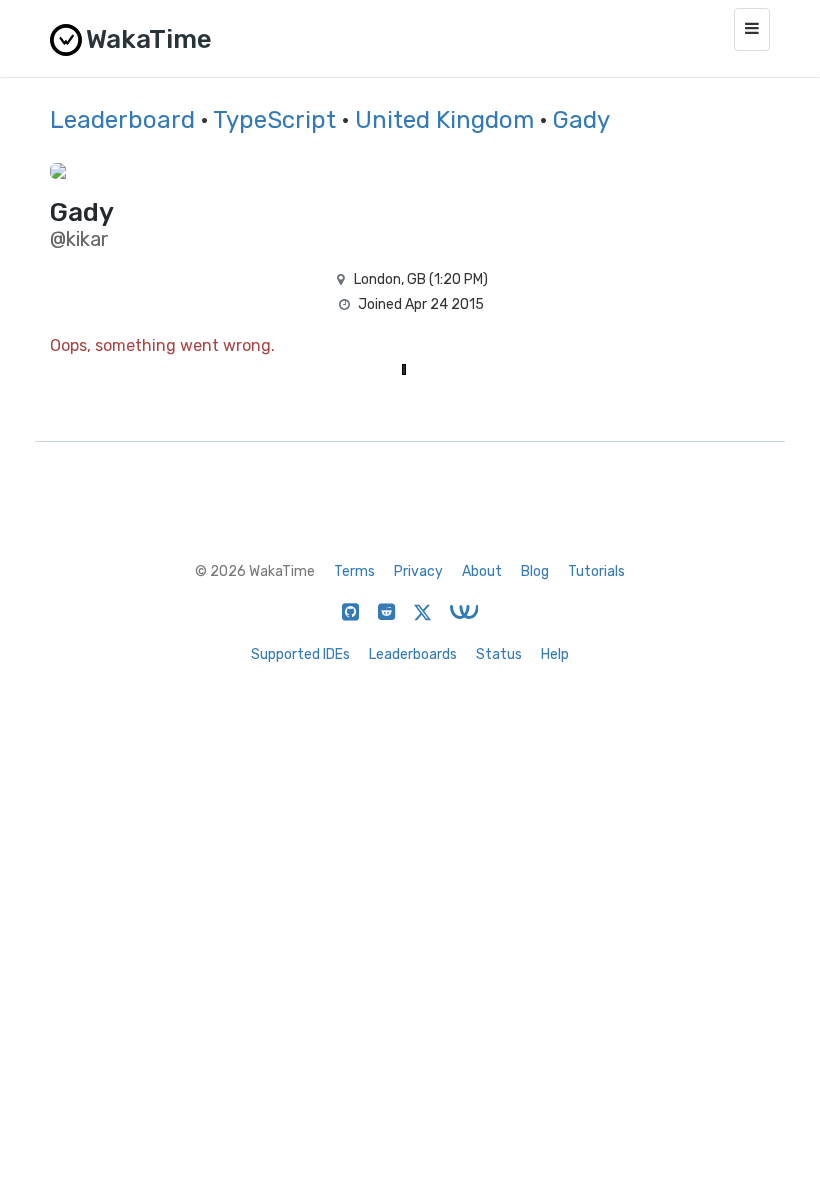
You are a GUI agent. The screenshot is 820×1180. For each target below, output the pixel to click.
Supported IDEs (300, 654)
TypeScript (274, 120)
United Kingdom (444, 120)
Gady (581, 120)
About (482, 571)
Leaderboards (413, 654)
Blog (535, 571)
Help (555, 654)
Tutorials (596, 571)
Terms (354, 571)
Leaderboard (122, 120)
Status (499, 654)
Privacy (418, 571)
